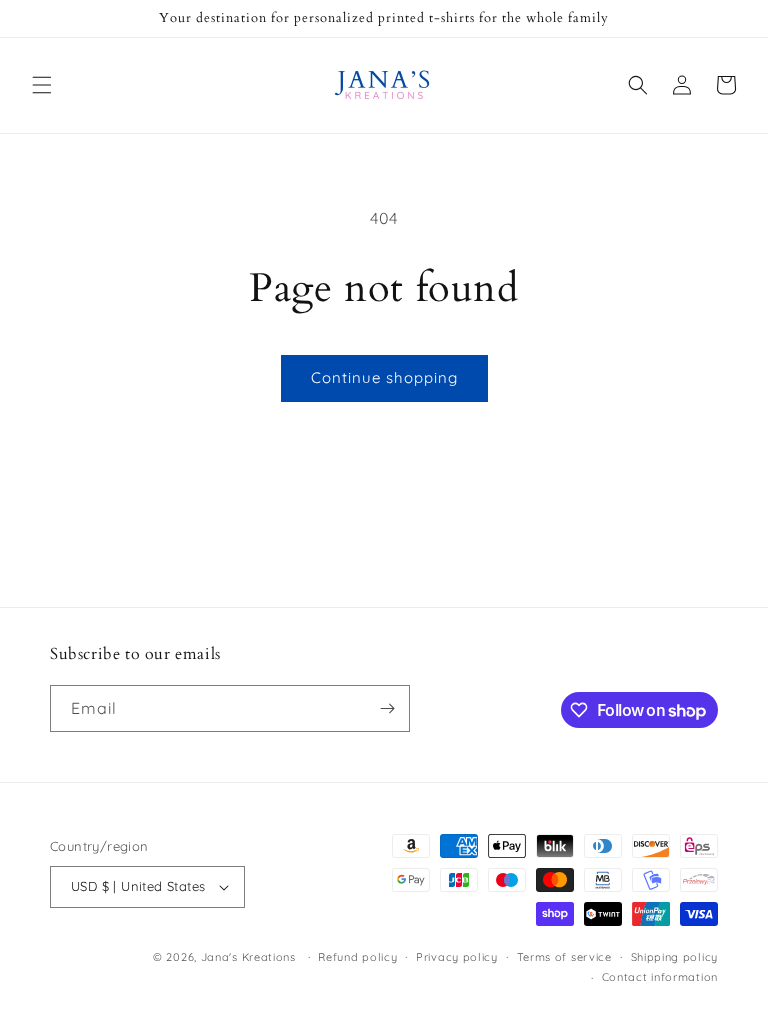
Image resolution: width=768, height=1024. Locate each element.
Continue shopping (384, 377)
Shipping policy (675, 957)
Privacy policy (457, 957)
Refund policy (357, 957)
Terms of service (564, 957)
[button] (42, 85)
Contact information (660, 977)
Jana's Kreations (248, 957)
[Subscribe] (387, 708)
